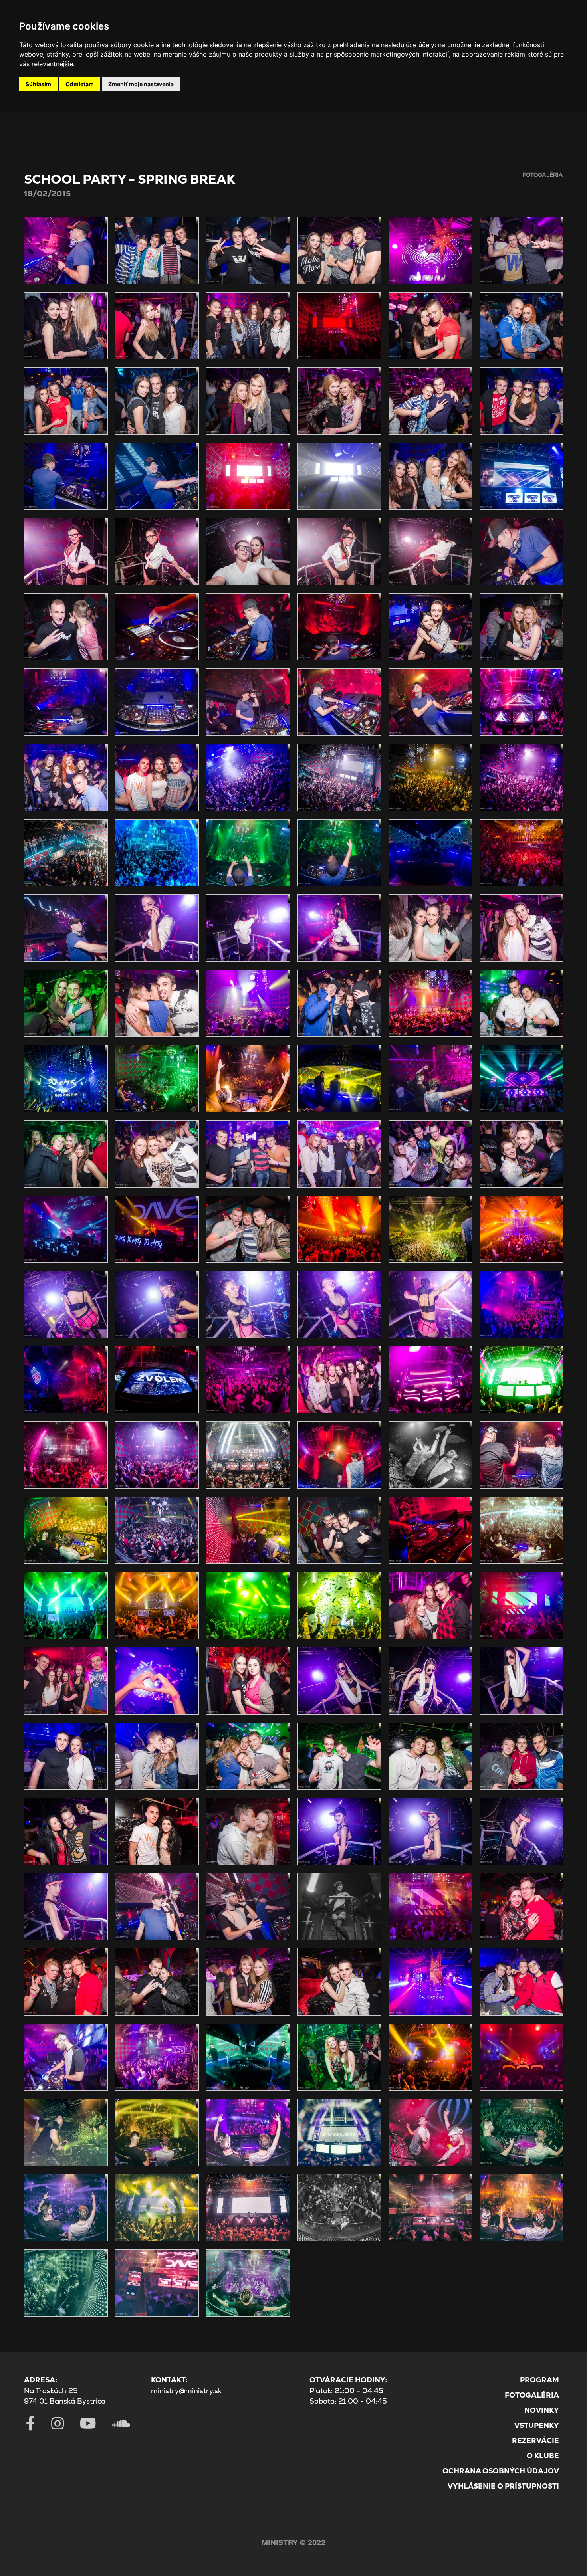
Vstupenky (537, 2425)
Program (539, 2380)
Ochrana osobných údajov (501, 2471)
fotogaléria (543, 175)
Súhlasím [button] (38, 84)
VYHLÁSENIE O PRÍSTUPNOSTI (503, 2486)
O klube (543, 2456)
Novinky (542, 2410)
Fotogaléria (532, 2395)
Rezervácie (535, 2440)
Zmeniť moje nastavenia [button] (141, 84)
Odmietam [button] (80, 84)
